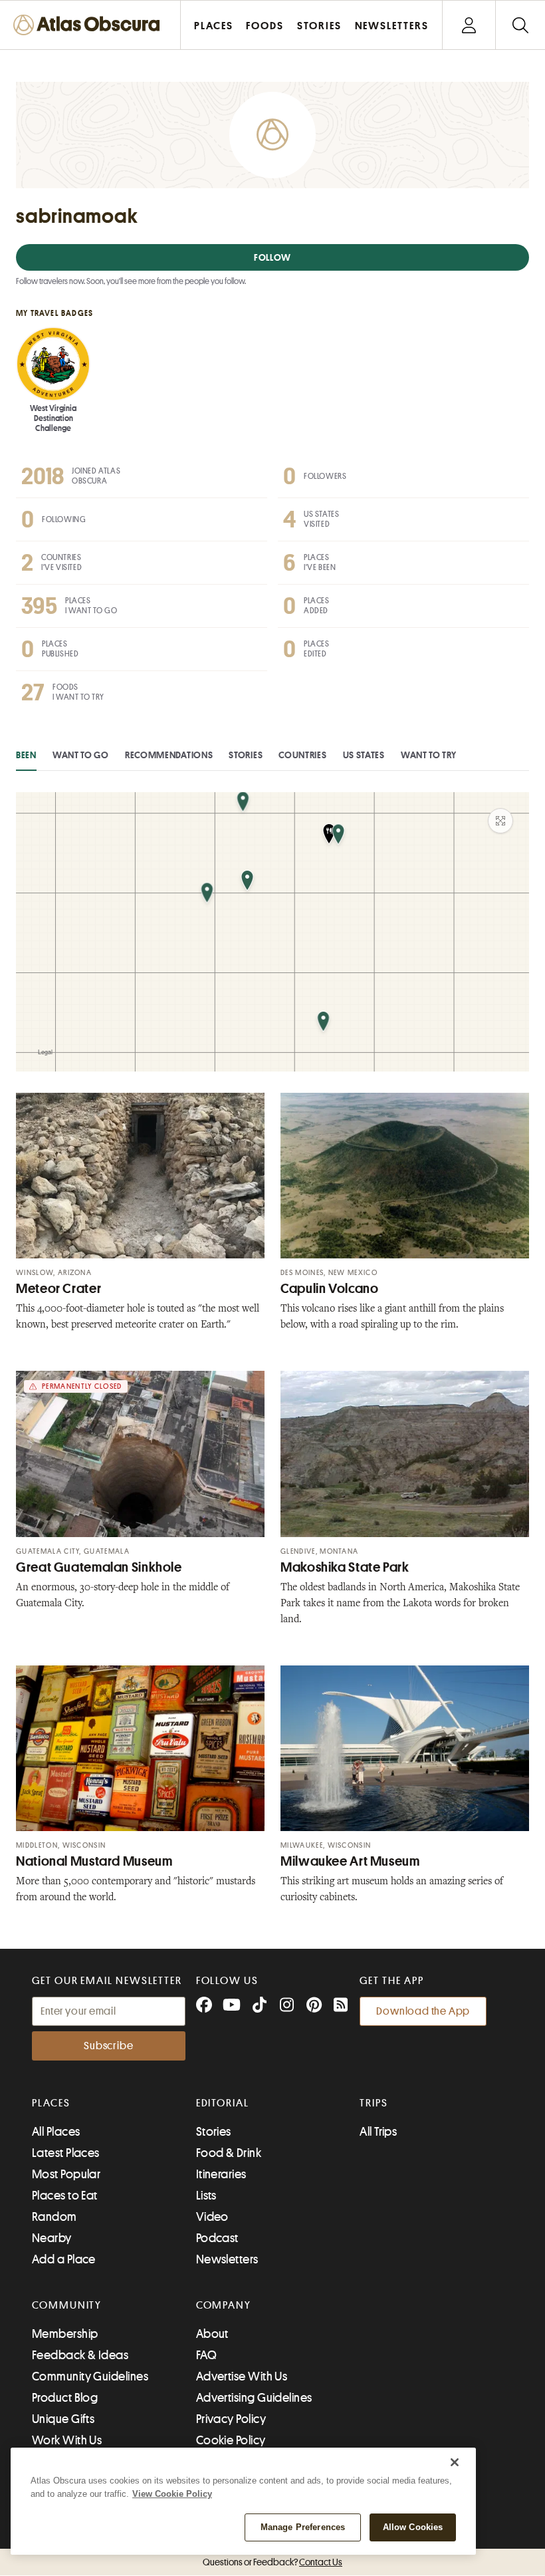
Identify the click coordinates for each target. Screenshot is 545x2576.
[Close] (455, 2462)
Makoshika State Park (345, 1567)
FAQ (206, 2355)
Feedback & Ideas (80, 2355)
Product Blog (65, 2398)
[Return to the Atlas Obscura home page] (90, 25)
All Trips (378, 2132)
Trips (374, 2103)
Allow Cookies (413, 2527)
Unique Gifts (63, 2419)
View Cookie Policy (172, 2494)
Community (67, 2305)
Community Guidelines (90, 2376)
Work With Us (67, 2440)
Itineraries (221, 2174)
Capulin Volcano (329, 1289)
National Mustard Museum (94, 1861)
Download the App (423, 2011)
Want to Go (81, 755)
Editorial (223, 2103)
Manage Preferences (303, 2527)
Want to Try (429, 755)
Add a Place (64, 2259)
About (212, 2334)
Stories (246, 755)
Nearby (52, 2238)
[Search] (520, 25)
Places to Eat (65, 2196)
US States (364, 755)
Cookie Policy (231, 2440)
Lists (206, 2196)
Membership (65, 2334)
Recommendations (169, 755)
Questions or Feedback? (272, 2562)
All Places (56, 2132)
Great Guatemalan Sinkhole (99, 1567)
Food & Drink (229, 2153)
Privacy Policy (231, 2419)
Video (212, 2217)
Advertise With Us (242, 2376)
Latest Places (66, 2153)
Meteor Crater (58, 1289)
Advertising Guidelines (254, 2398)
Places (51, 2103)
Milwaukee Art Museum (350, 1861)
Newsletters (227, 2259)
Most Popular (66, 2174)
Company (224, 2305)
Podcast (217, 2238)
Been (26, 755)
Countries (302, 755)
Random (54, 2217)
